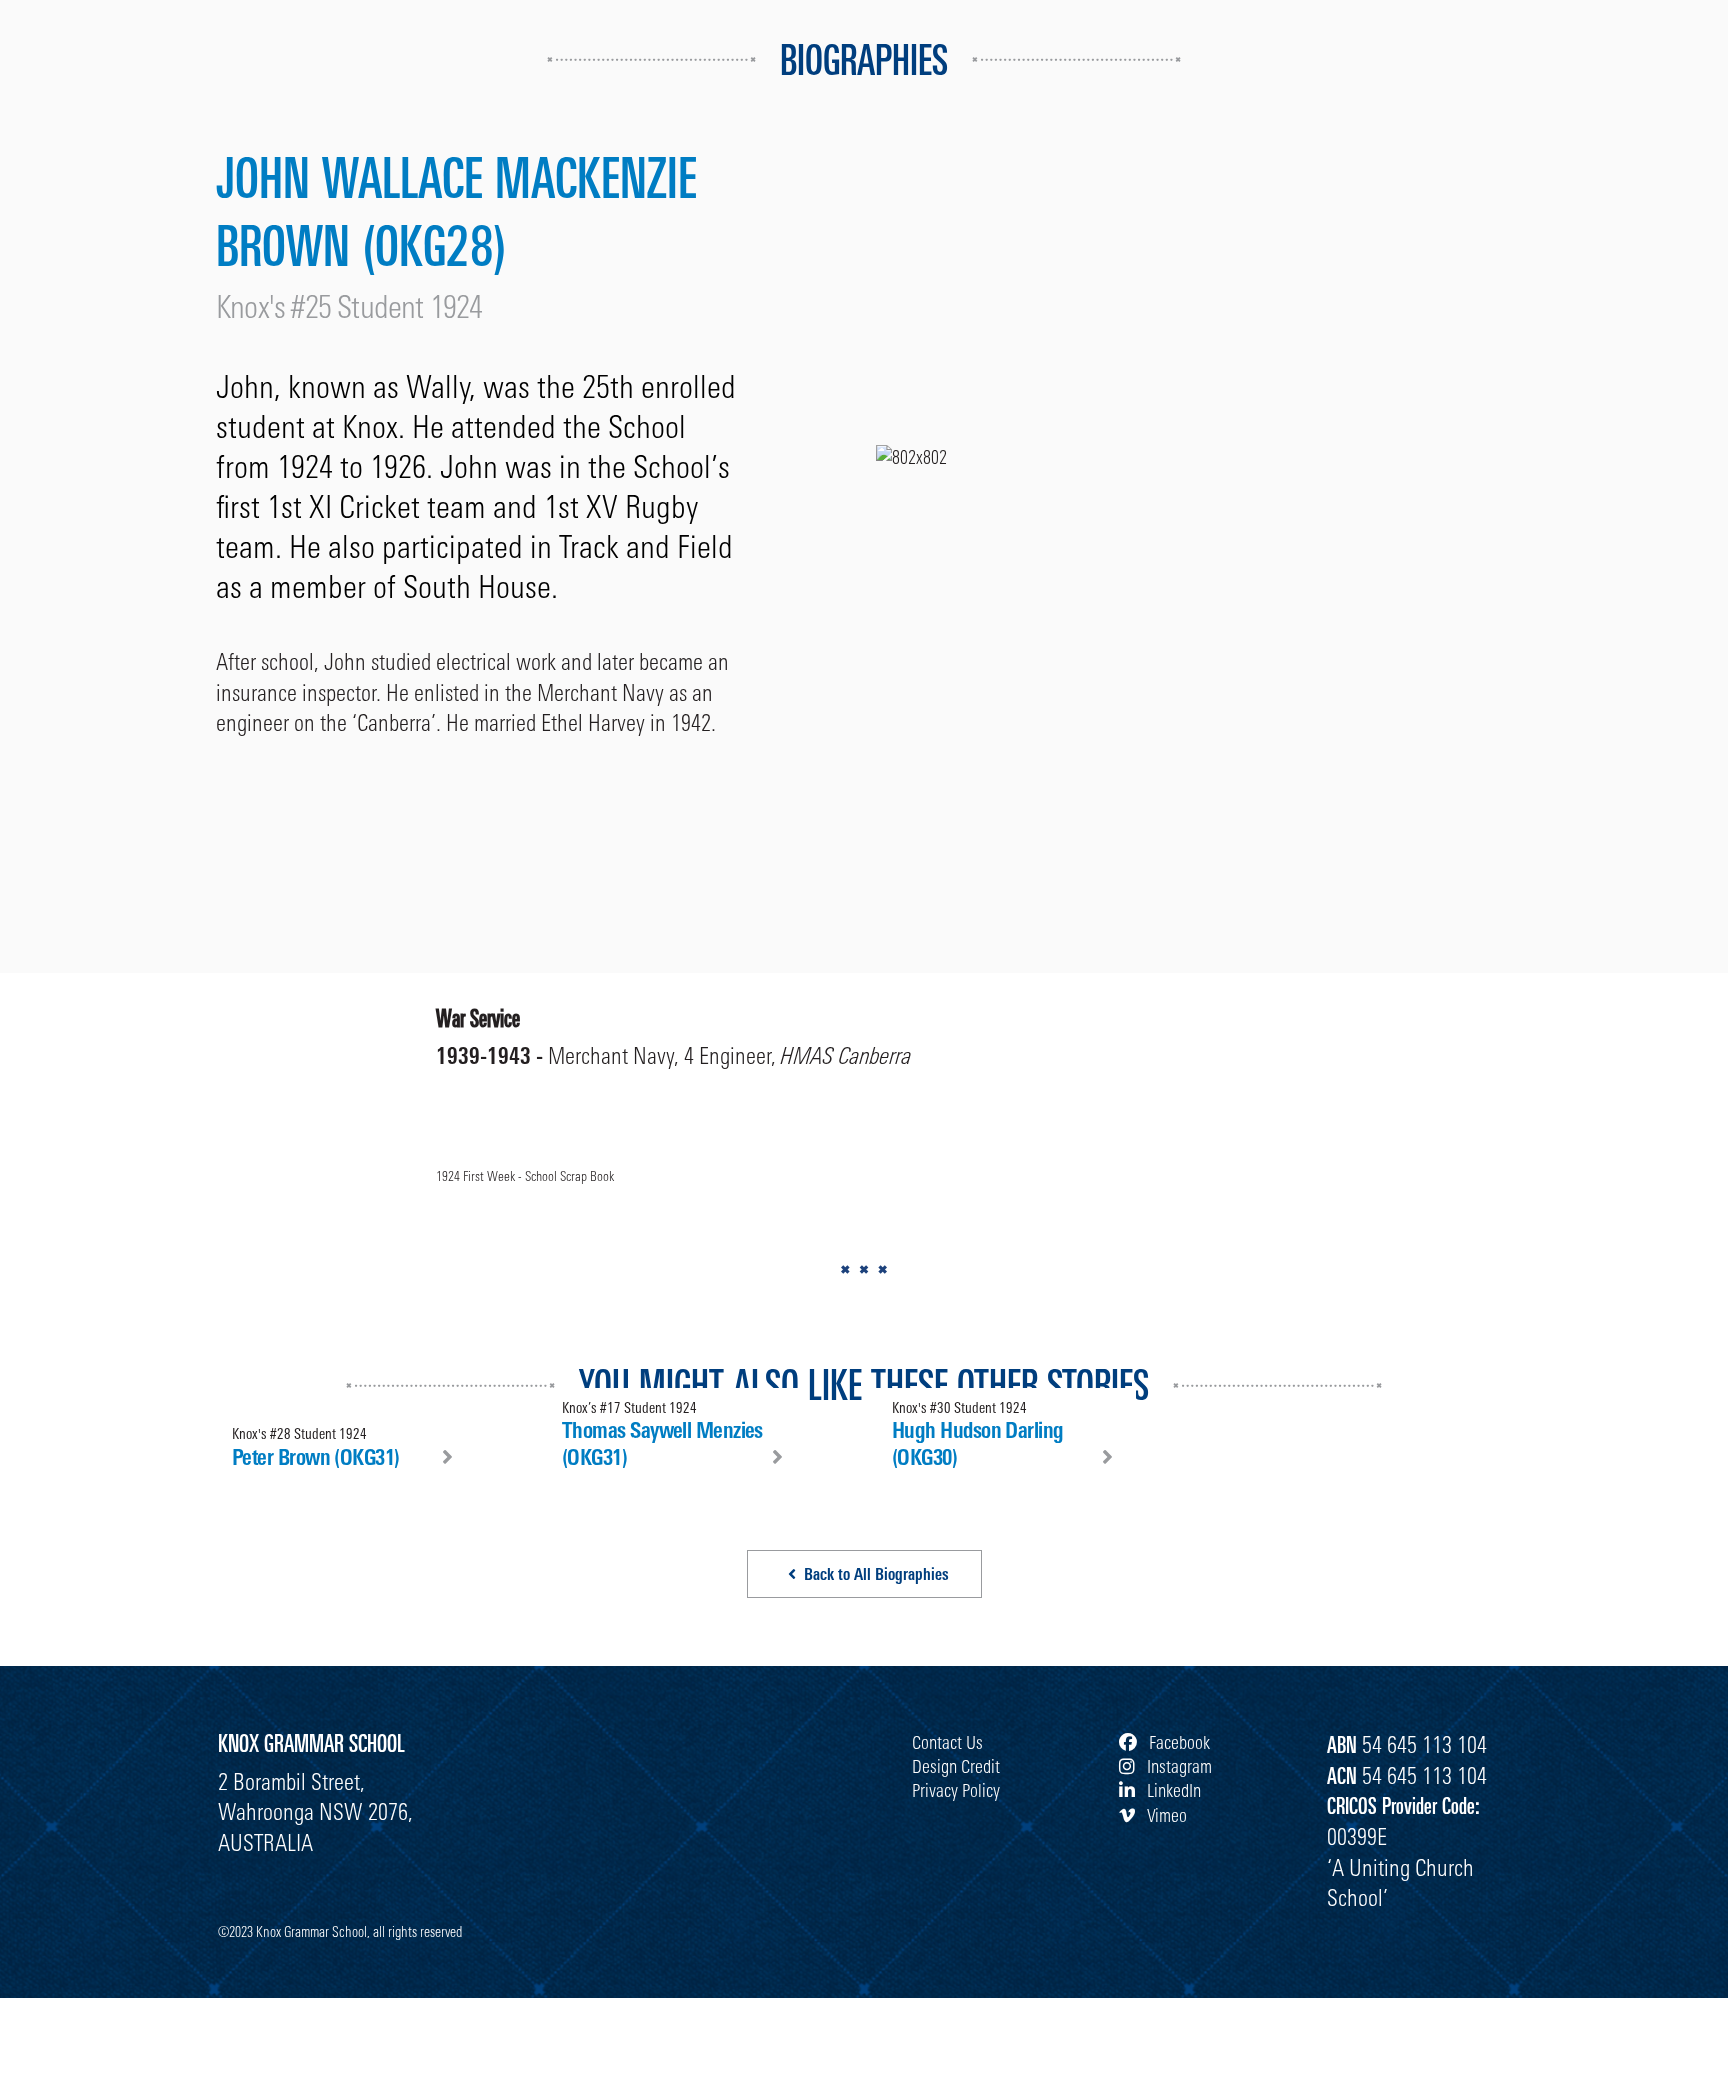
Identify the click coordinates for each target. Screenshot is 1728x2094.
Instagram (1177, 1766)
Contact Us (947, 1742)
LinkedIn (1172, 1790)
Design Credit (956, 1766)
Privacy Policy (956, 1790)
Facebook (1177, 1742)
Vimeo (1165, 1815)
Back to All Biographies (876, 1574)
